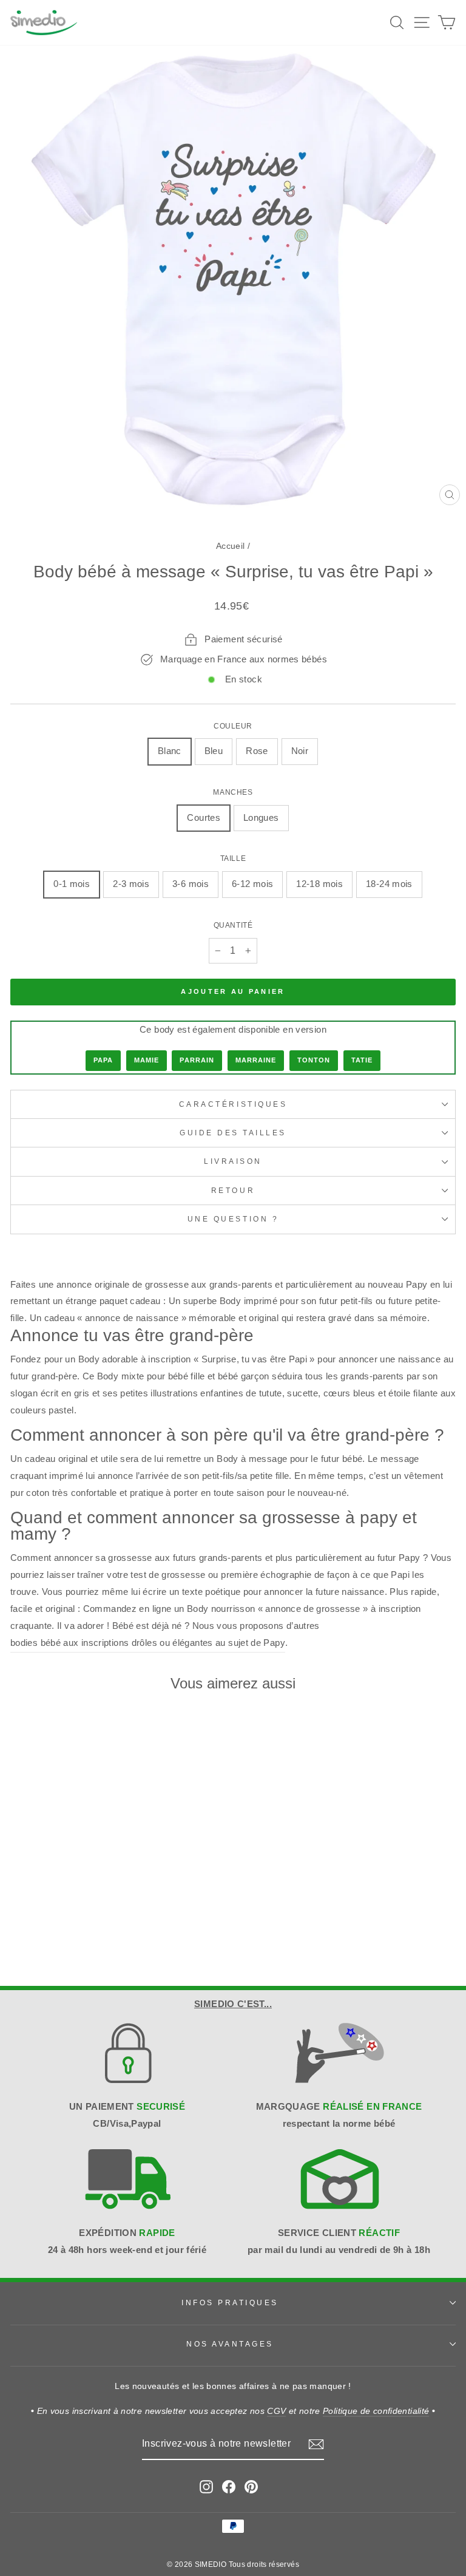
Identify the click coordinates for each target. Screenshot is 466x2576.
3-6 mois (191, 884)
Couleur (233, 726)
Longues (261, 818)
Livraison (233, 1161)
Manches (233, 792)
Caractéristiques (233, 1104)
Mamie (147, 1060)
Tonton (314, 1060)
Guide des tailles (233, 1133)
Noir (300, 751)
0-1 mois (72, 884)
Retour (233, 1190)
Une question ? (233, 1219)
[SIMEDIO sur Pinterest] (251, 2486)
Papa (103, 1060)
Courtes (204, 818)
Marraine (256, 1060)
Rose (257, 751)
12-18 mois (319, 884)
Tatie (362, 1060)
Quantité (233, 925)
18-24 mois (389, 884)
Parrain (197, 1060)
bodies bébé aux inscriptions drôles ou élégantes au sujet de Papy (148, 1643)
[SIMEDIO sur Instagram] (206, 2486)
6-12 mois (252, 884)
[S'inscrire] (316, 2444)
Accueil (231, 546)
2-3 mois (131, 884)
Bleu (214, 751)
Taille (233, 858)
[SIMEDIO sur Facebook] (229, 2486)
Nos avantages (230, 2344)
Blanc (170, 751)
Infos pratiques (230, 2302)
